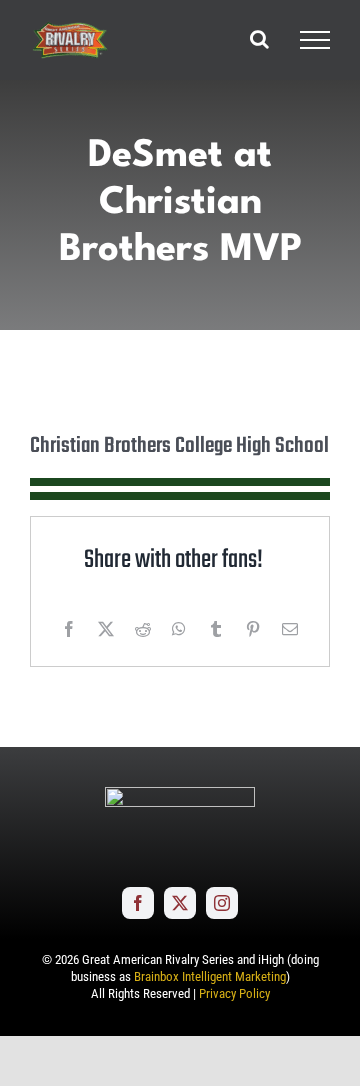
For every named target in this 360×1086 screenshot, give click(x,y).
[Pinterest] (253, 629)
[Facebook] (69, 629)
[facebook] (138, 903)
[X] (106, 629)
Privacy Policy (234, 993)
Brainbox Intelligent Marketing (210, 976)
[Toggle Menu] (315, 40)
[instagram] (222, 903)
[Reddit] (143, 629)
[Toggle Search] (259, 39)
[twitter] (180, 903)
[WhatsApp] (179, 629)
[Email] (290, 629)
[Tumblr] (216, 629)
